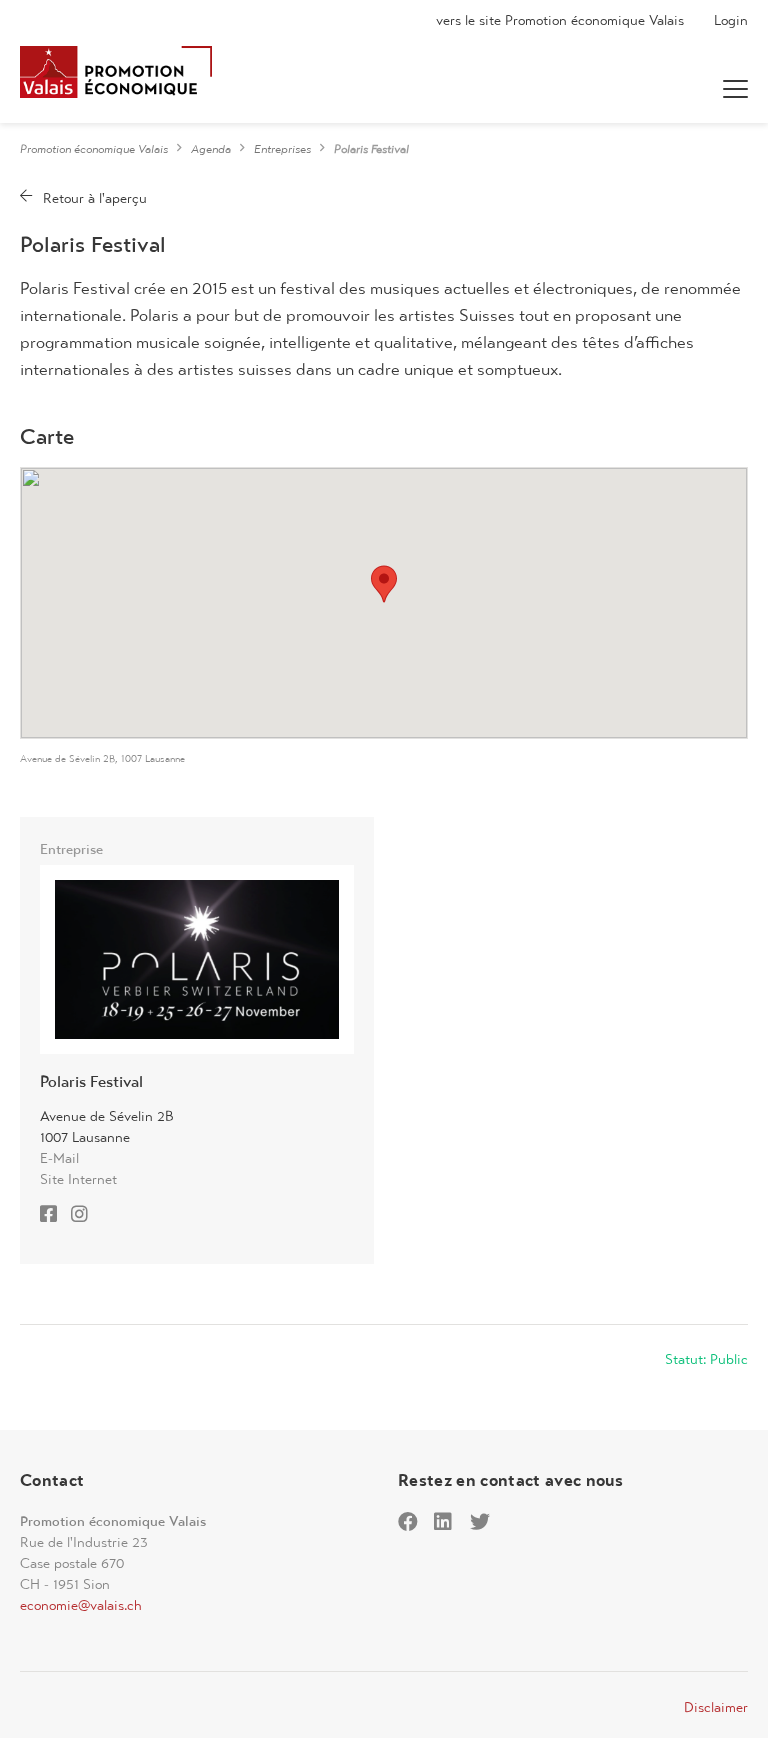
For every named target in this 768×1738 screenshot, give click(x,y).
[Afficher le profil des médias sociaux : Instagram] (84, 1216)
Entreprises (282, 149)
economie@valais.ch (81, 1605)
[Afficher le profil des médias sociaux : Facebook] (53, 1216)
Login (731, 20)
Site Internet (78, 1179)
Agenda (211, 149)
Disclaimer (716, 1707)
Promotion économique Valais (94, 149)
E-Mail (59, 1158)
